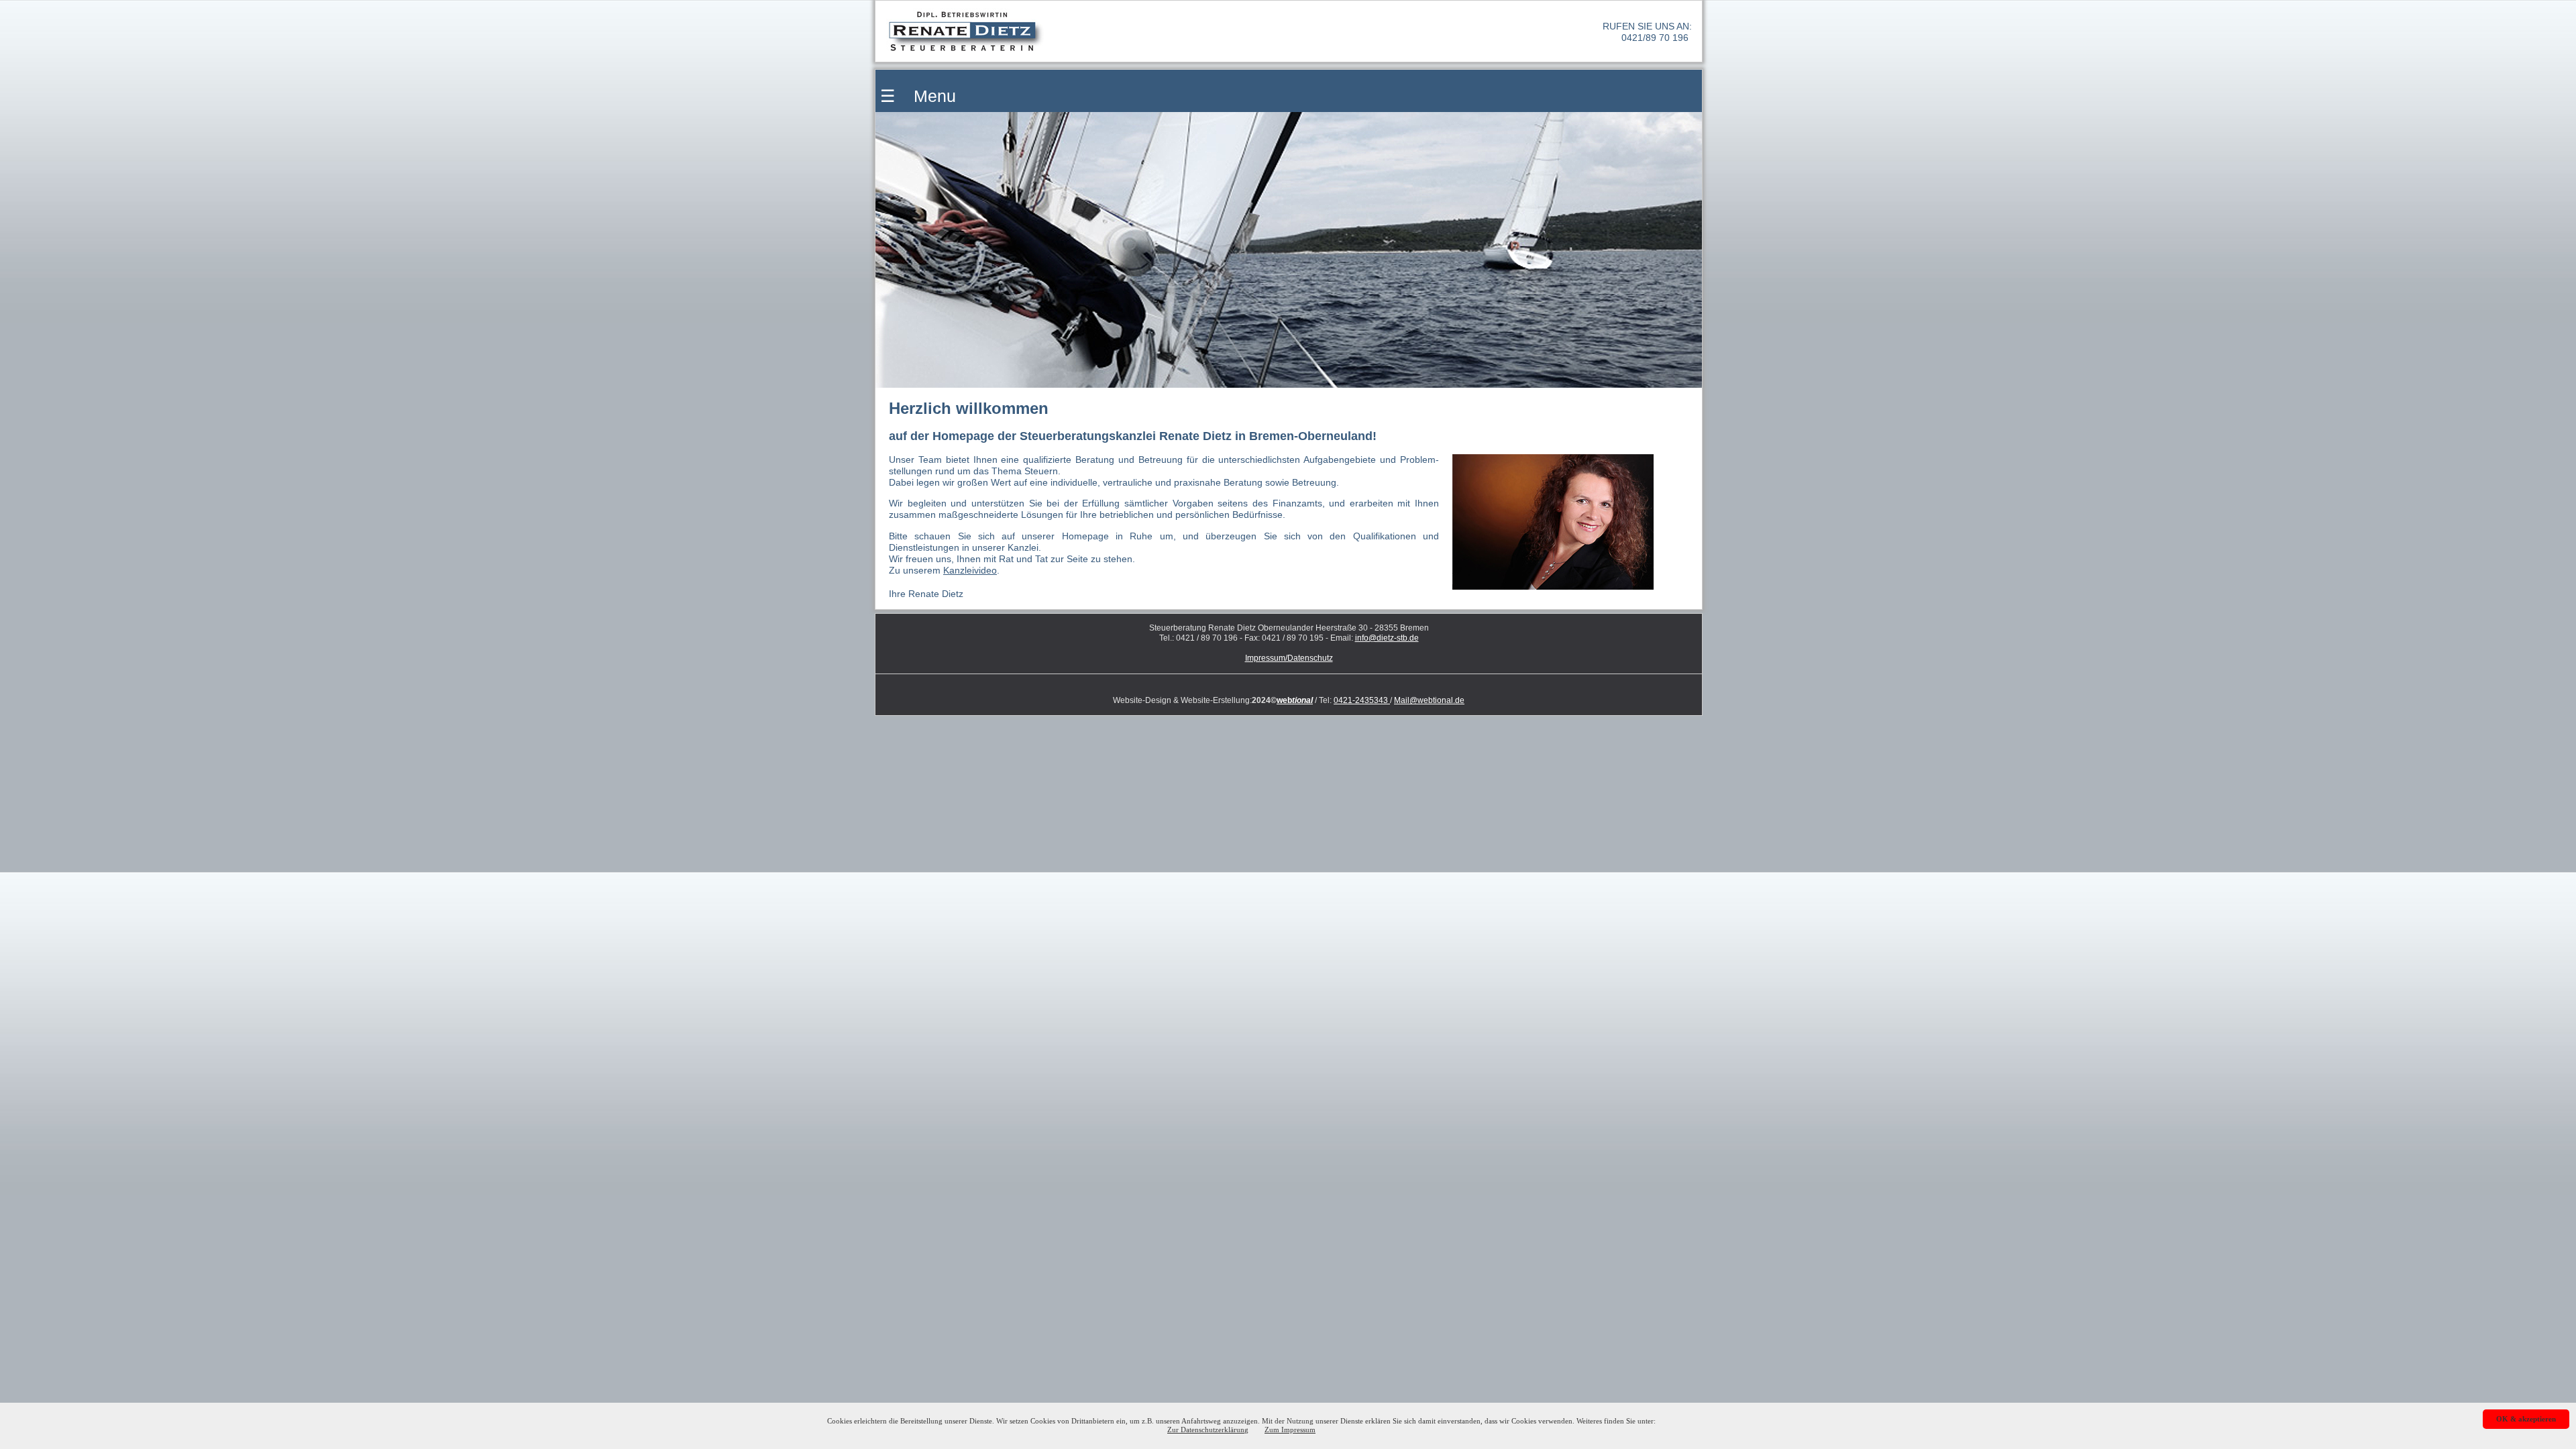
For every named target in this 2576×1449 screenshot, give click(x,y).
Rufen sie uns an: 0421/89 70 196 (1647, 32)
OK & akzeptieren (2526, 1419)
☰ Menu (916, 96)
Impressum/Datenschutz (1289, 658)
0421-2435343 (1362, 700)
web (1295, 700)
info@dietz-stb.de (1387, 638)
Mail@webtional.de (1429, 700)
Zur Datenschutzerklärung (1208, 1430)
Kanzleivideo (970, 570)
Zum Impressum (1290, 1430)
